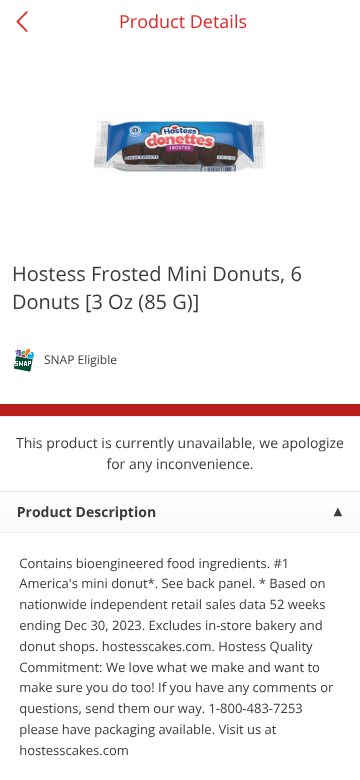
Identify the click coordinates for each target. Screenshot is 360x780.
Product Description (86, 512)
